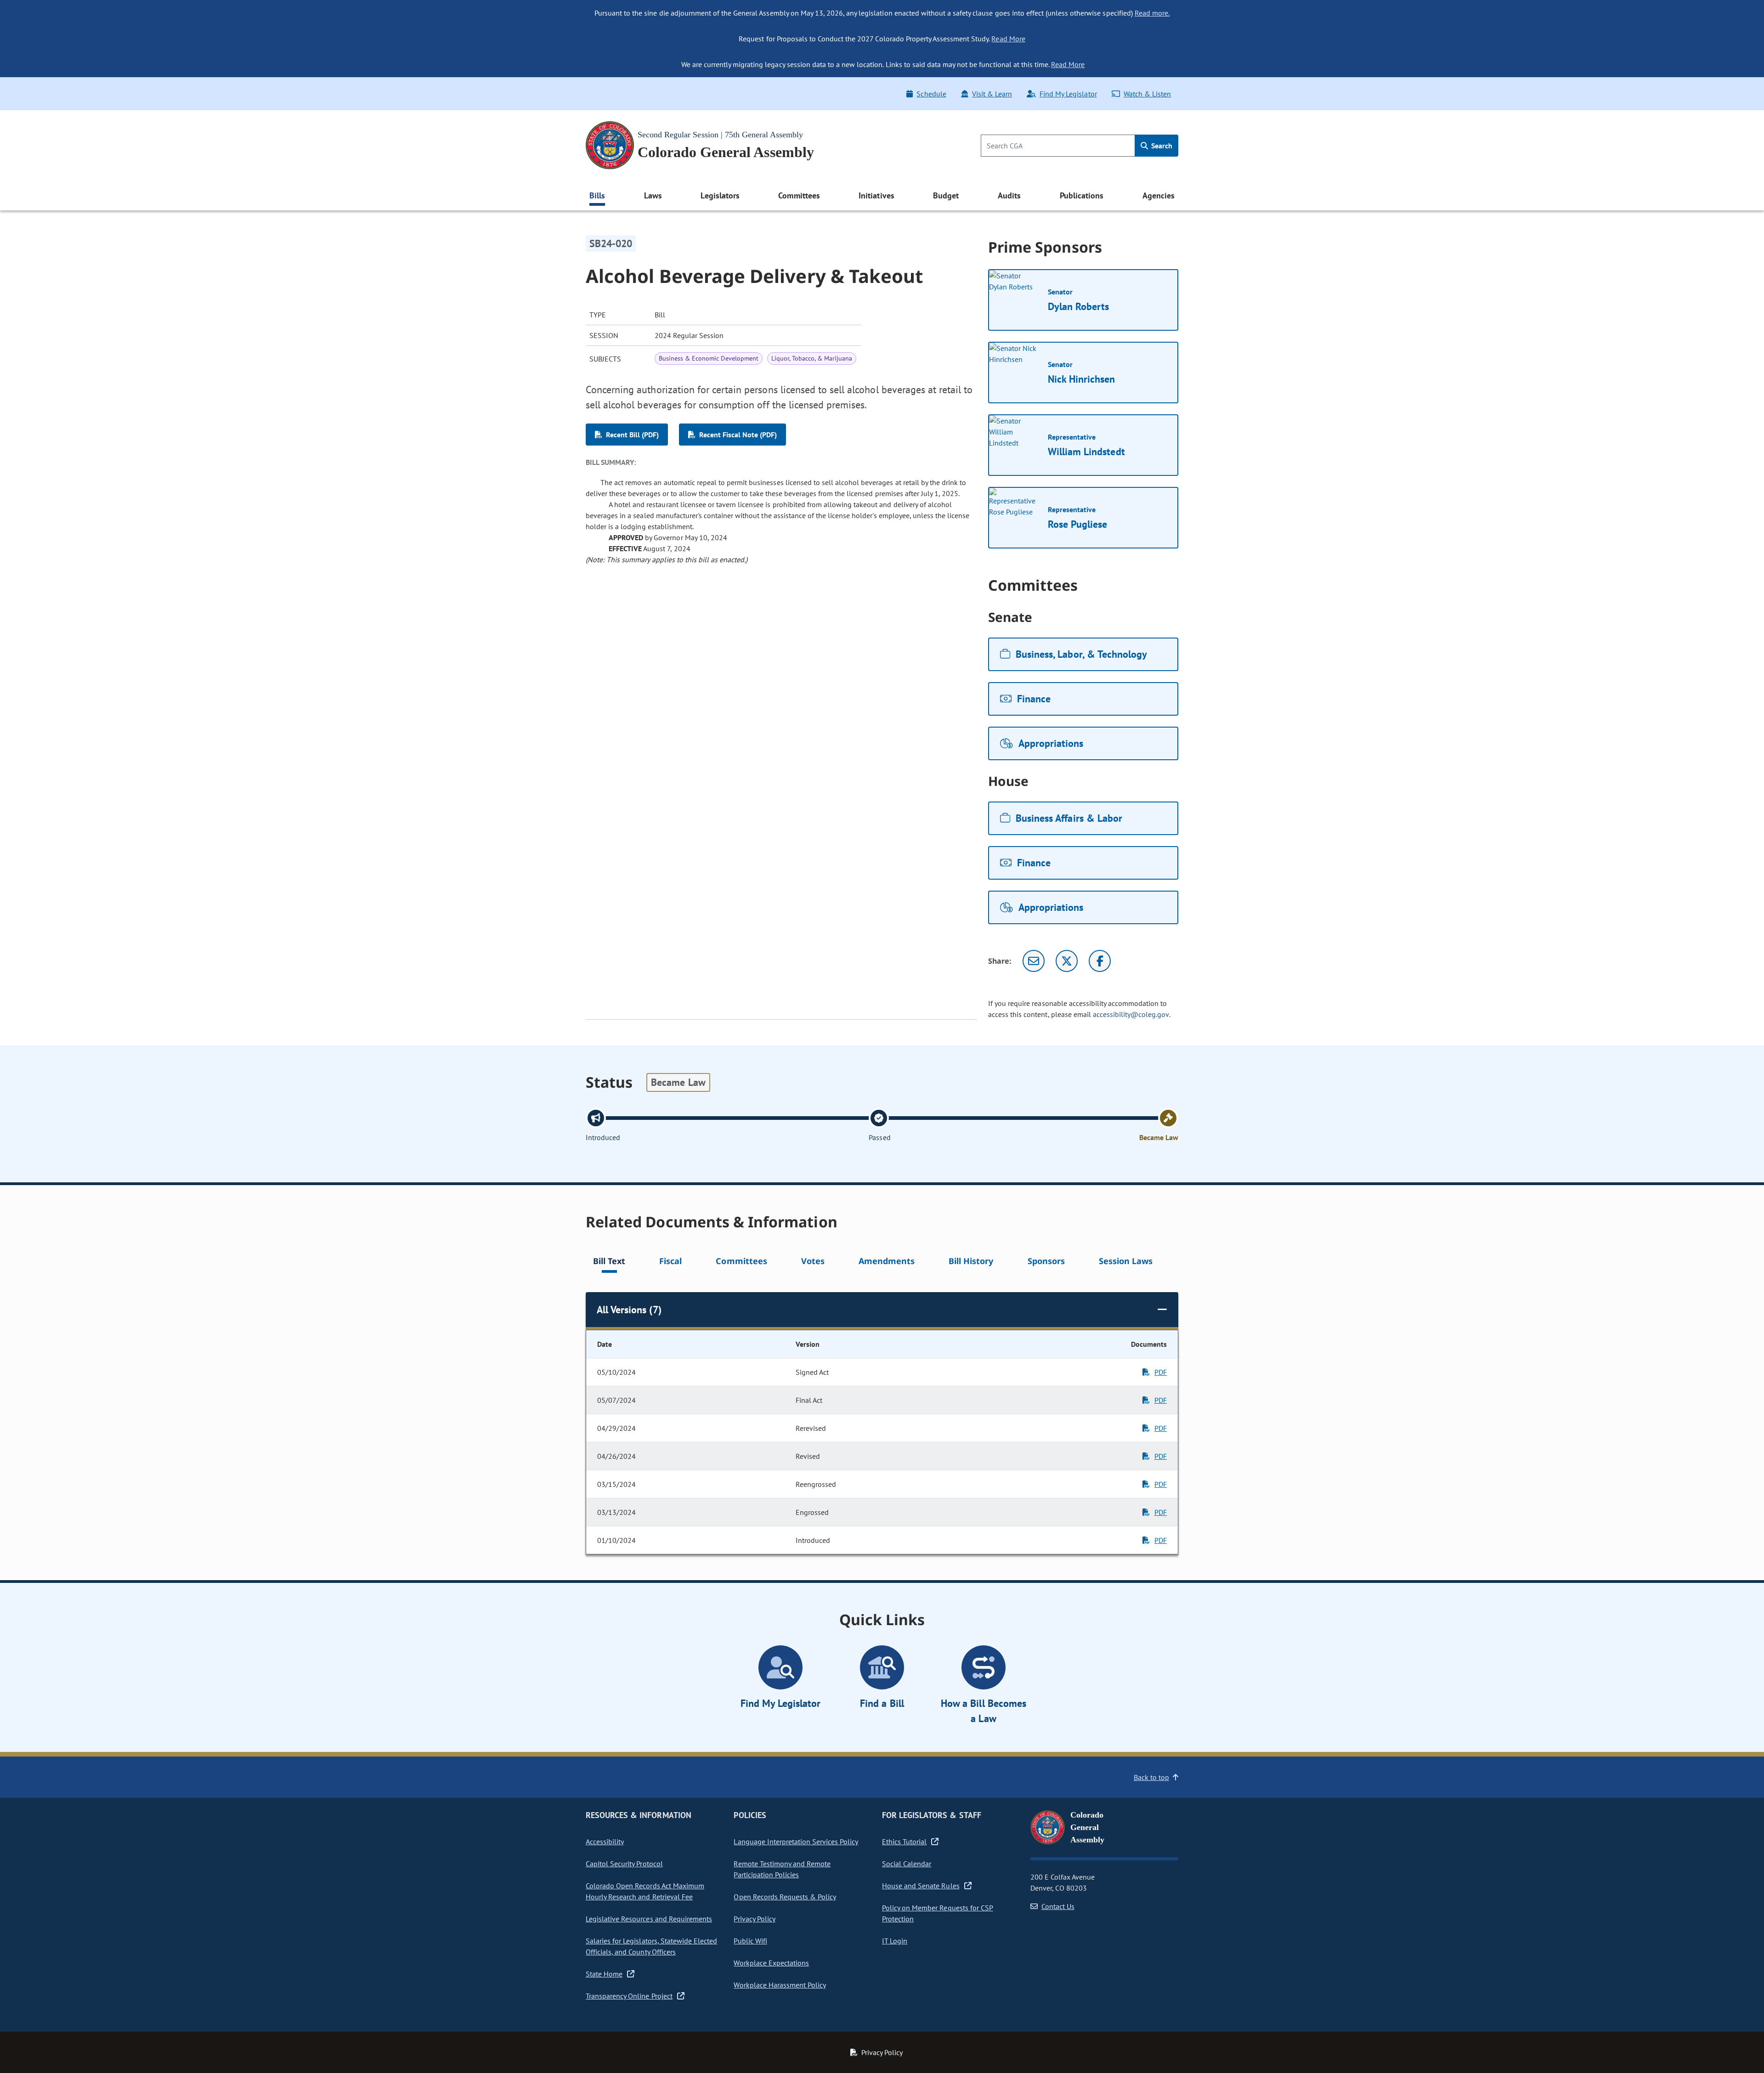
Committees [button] (799, 195)
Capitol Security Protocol (624, 1864)
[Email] (1034, 961)
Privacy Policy (754, 1919)
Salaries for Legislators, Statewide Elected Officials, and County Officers (651, 1946)
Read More (1008, 39)
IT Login (895, 1941)
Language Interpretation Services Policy (796, 1841)
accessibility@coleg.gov (1131, 1014)
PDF (1161, 1372)
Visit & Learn (992, 94)
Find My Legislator (1068, 94)
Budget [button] (946, 195)
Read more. (1152, 13)
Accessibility (605, 1841)
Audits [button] (1009, 195)
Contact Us (1058, 1906)
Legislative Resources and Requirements (649, 1919)
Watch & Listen (1147, 94)
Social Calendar (907, 1864)
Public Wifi (750, 1941)
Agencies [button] (1159, 195)
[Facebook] (1100, 961)
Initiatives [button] (876, 195)
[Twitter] (1067, 961)
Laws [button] (653, 195)
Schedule (931, 94)
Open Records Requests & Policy (785, 1897)
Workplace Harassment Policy (780, 1985)
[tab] (609, 1262)
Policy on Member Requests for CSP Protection (938, 1913)
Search (1161, 146)
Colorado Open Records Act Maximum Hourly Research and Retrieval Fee (645, 1891)
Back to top (1151, 1777)
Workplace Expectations (771, 1963)
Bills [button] (597, 195)
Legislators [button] (720, 195)
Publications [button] (1082, 195)
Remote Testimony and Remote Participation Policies (782, 1869)
